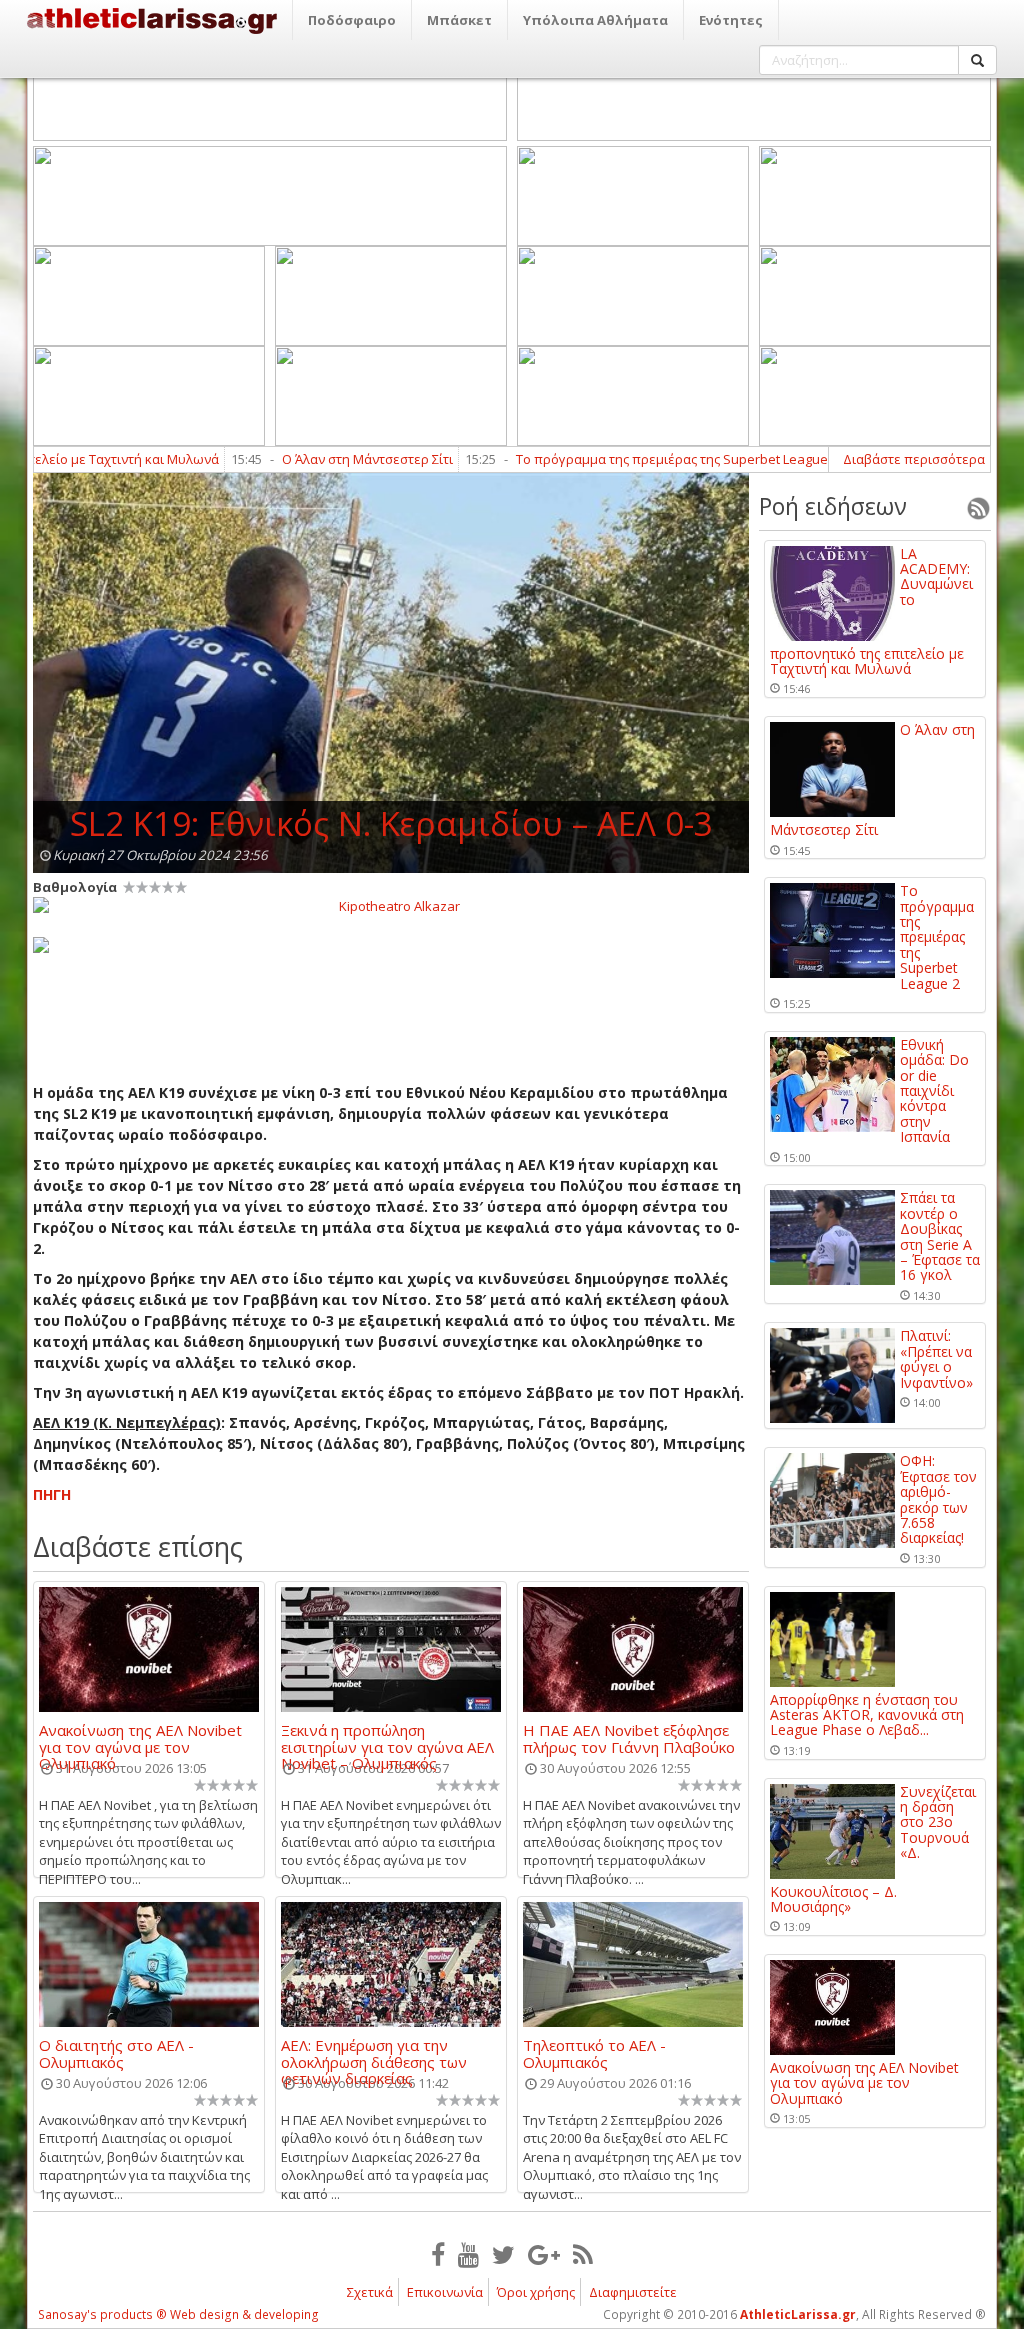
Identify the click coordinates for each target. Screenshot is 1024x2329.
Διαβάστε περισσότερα (914, 459)
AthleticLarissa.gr (798, 2314)
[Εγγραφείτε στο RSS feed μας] (583, 2254)
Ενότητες (731, 20)
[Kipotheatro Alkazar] (391, 905)
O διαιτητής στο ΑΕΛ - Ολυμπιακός (116, 2053)
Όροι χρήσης (536, 2292)
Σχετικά (370, 2292)
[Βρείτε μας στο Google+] (544, 2254)
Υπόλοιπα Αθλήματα (595, 20)
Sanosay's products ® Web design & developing (178, 2314)
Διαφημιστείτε (633, 2292)
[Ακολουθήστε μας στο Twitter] (503, 2254)
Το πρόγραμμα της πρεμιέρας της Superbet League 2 (624, 459)
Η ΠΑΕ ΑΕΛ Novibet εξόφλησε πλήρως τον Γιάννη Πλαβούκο (629, 1738)
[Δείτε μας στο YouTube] (468, 2254)
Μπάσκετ (459, 20)
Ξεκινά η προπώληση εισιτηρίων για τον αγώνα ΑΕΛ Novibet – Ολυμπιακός (387, 1738)
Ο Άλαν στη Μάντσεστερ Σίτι (314, 459)
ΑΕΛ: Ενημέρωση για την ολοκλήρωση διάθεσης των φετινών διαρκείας (374, 2053)
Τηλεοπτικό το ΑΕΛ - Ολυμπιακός (594, 2053)
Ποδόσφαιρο (352, 20)
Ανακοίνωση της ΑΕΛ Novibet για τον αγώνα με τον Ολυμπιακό (140, 1738)
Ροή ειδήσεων (833, 506)
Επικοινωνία (445, 2292)
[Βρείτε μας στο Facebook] (438, 2254)
